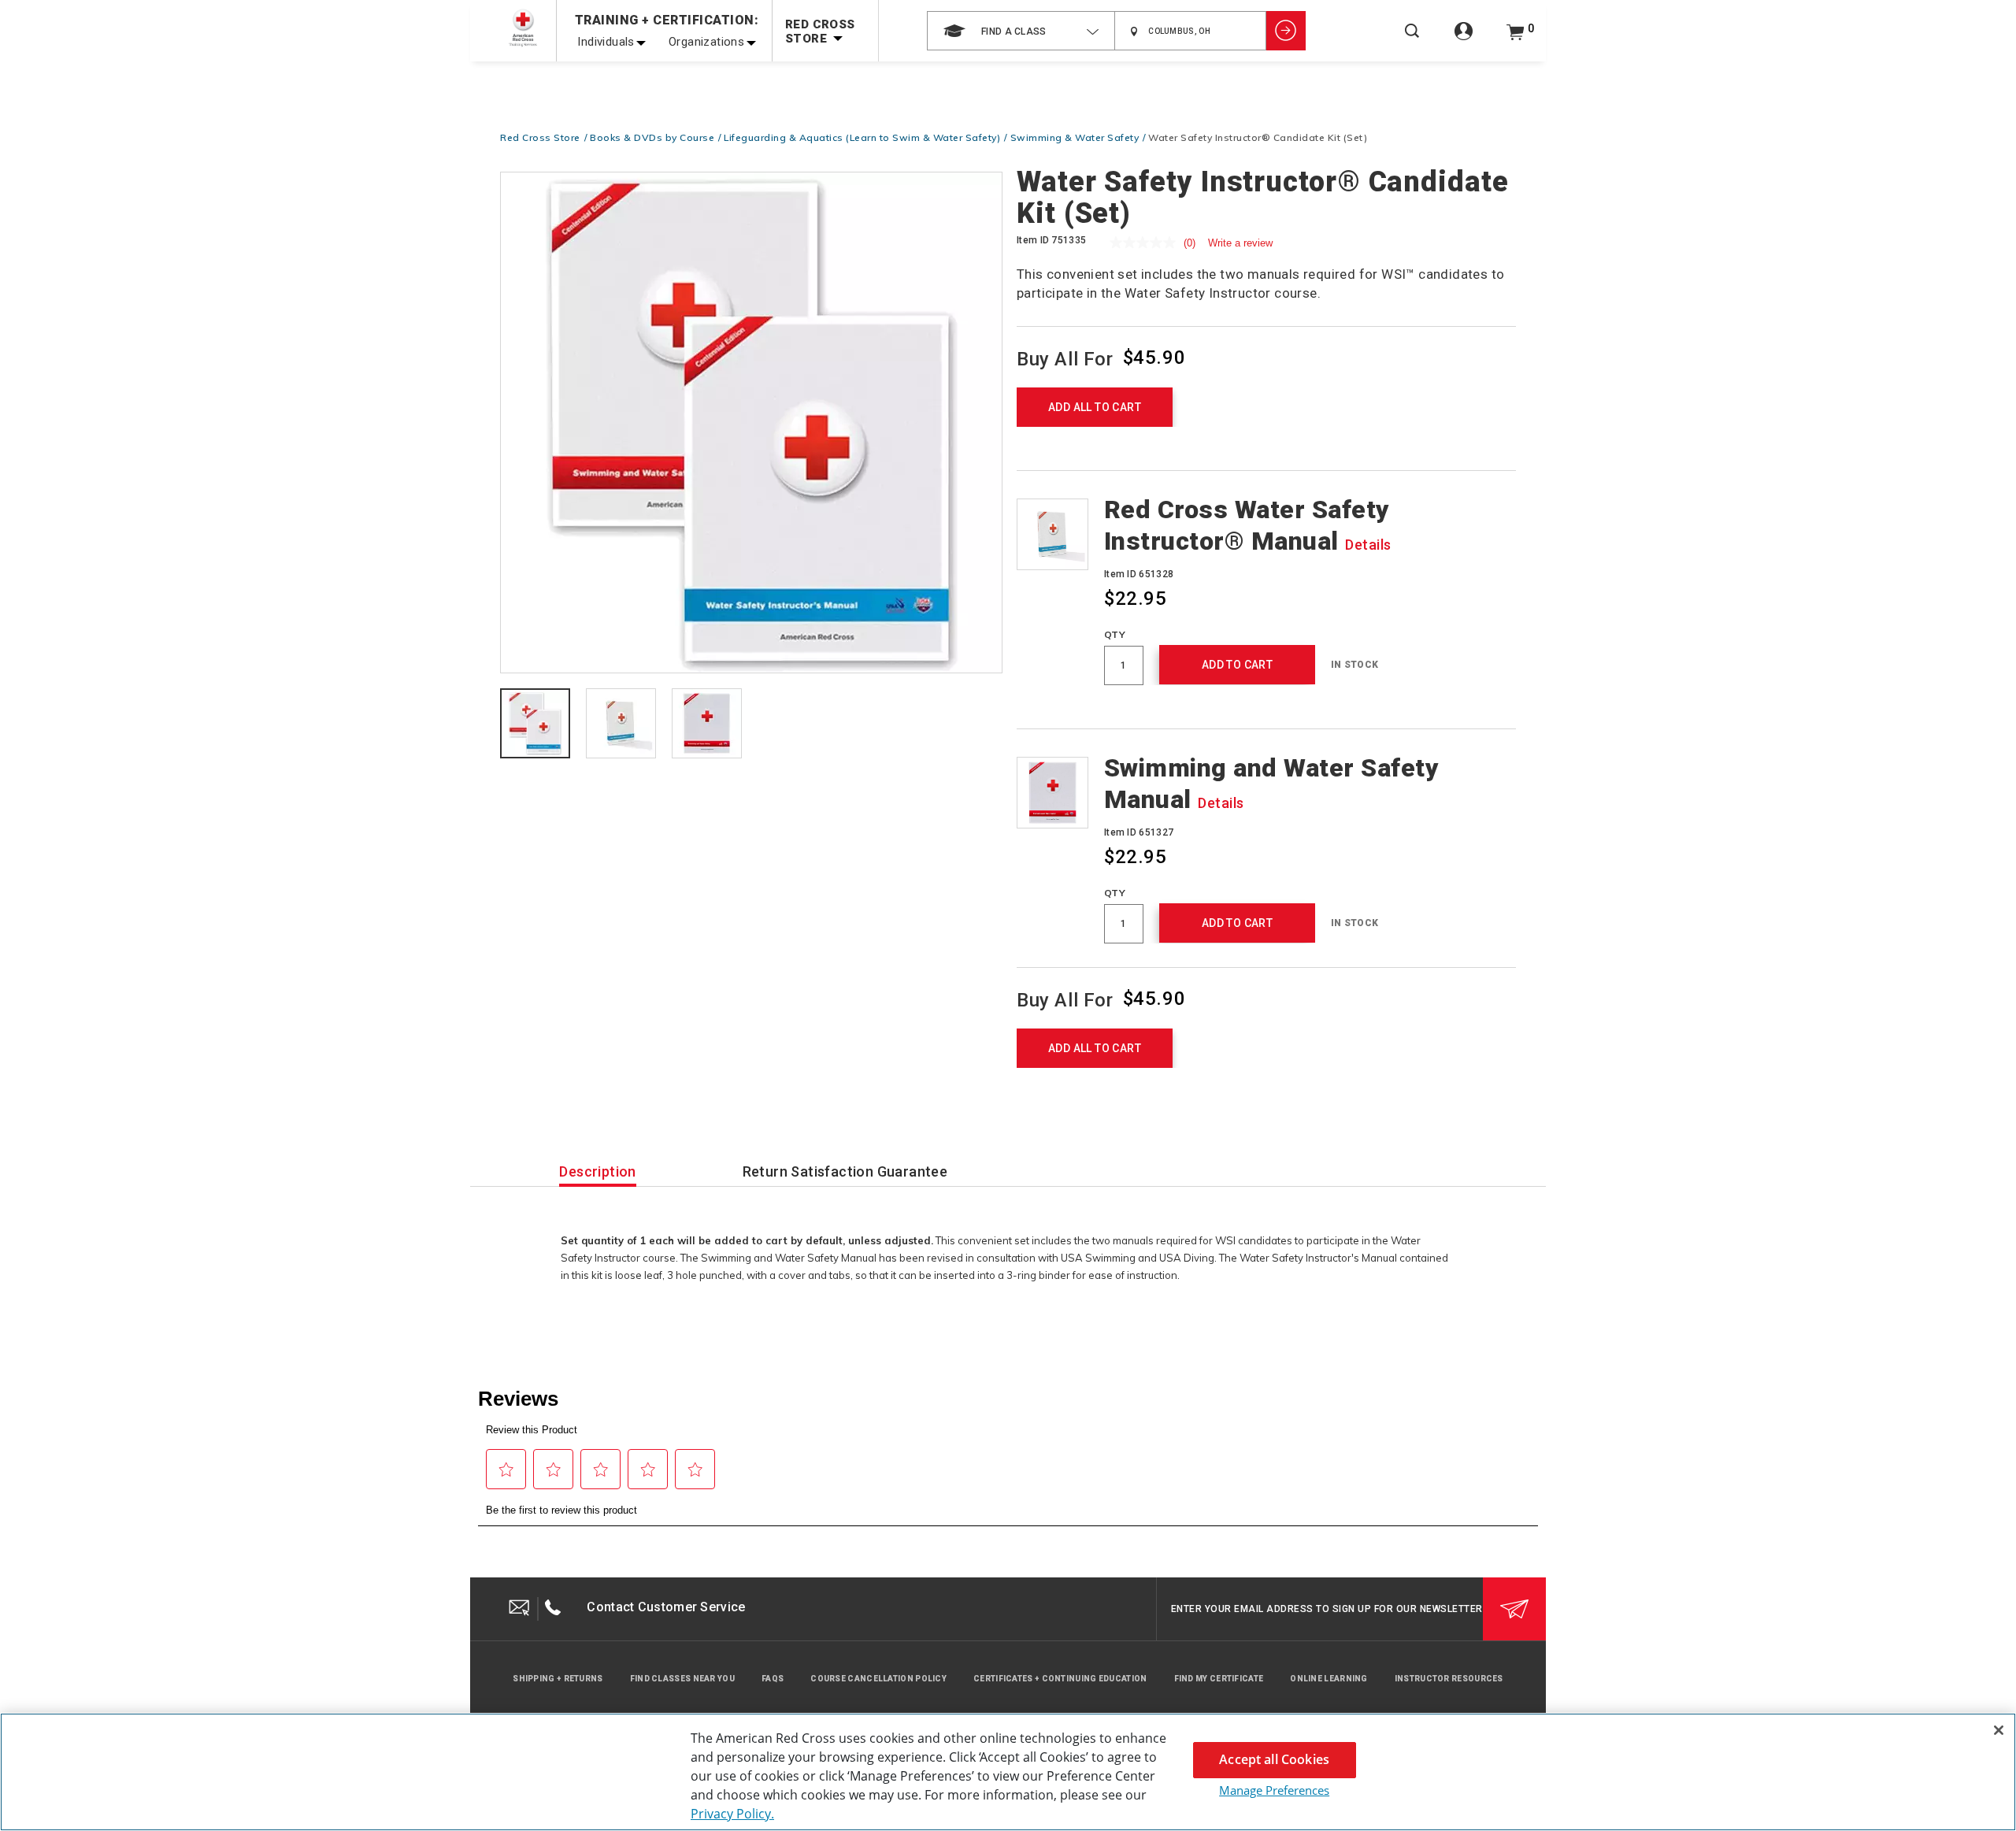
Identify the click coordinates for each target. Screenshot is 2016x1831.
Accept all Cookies (1274, 1759)
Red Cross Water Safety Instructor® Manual (1248, 525)
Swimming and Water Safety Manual (1272, 784)
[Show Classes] (1286, 31)
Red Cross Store (540, 137)
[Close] (1999, 1730)
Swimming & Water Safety (1075, 137)
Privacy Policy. (732, 1814)
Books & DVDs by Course (652, 137)
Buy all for (1065, 358)
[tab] (535, 725)
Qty (1115, 634)
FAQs (773, 1679)
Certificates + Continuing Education (1060, 1679)
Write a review (1240, 243)
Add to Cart (1237, 665)
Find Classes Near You (682, 1679)
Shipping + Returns (558, 1679)
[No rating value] (1147, 243)
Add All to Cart (1095, 407)
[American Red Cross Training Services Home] (523, 28)
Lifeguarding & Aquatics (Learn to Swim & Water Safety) (862, 137)
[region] (1008, 1772)
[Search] (1412, 41)
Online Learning (1329, 1679)
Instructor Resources (1449, 1679)
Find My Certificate (1219, 1679)
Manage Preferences (1274, 1790)
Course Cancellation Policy (878, 1679)
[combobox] (1021, 31)
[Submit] (1514, 1609)
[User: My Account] (1464, 40)
